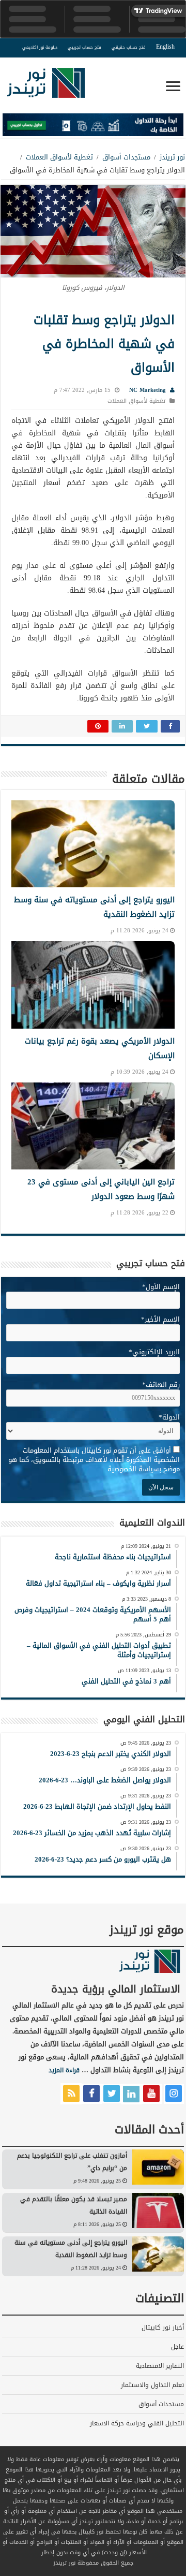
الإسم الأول (161, 1287)
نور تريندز (172, 157)
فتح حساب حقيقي (129, 47)
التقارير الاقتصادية (160, 2366)
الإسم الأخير (160, 1319)
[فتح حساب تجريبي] (93, 127)
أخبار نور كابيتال (163, 2328)
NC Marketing (148, 390)
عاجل (177, 2347)
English (165, 47)
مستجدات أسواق (126, 157)
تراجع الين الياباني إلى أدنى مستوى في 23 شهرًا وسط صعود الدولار (101, 1189)
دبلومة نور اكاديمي (40, 47)
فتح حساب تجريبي (84, 47)
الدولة (169, 1417)
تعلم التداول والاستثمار (152, 2385)
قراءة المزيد (64, 2070)
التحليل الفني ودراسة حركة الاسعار (137, 2423)
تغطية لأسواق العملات (59, 157)
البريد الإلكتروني (154, 1352)
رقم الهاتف (161, 1385)
